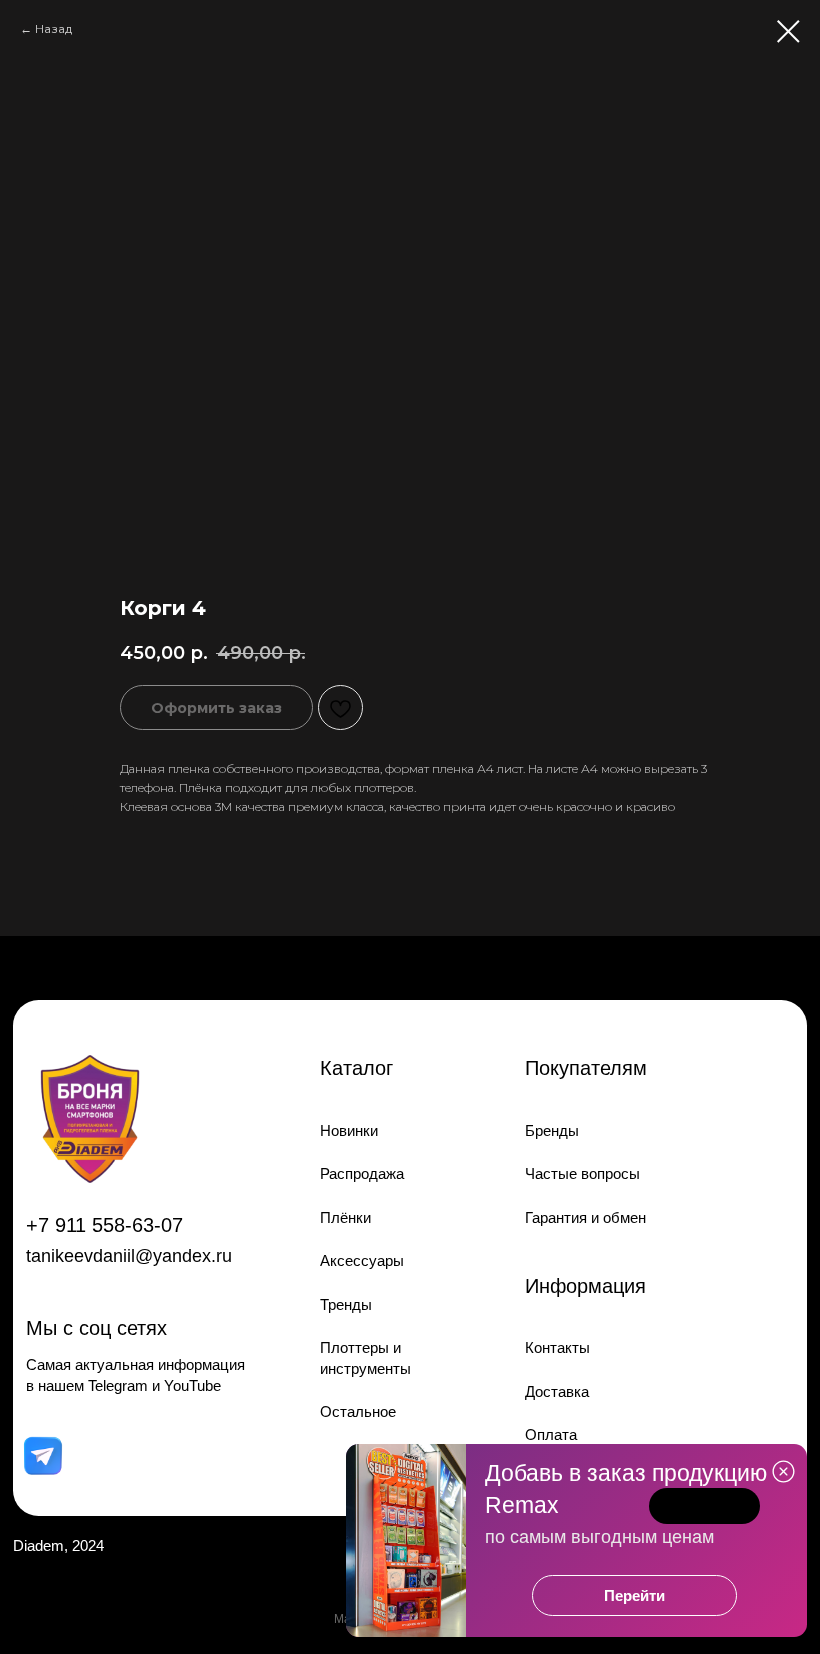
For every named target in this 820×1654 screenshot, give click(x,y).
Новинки (349, 1130)
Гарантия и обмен (585, 1217)
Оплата (551, 1434)
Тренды (346, 1304)
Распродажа (362, 1173)
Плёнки (345, 1217)
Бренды (552, 1130)
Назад (53, 28)
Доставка (557, 1391)
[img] (42, 1456)
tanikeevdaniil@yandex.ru (129, 1256)
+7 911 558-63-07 (104, 1224)
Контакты (557, 1347)
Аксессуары (362, 1260)
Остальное (358, 1411)
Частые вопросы (582, 1173)
